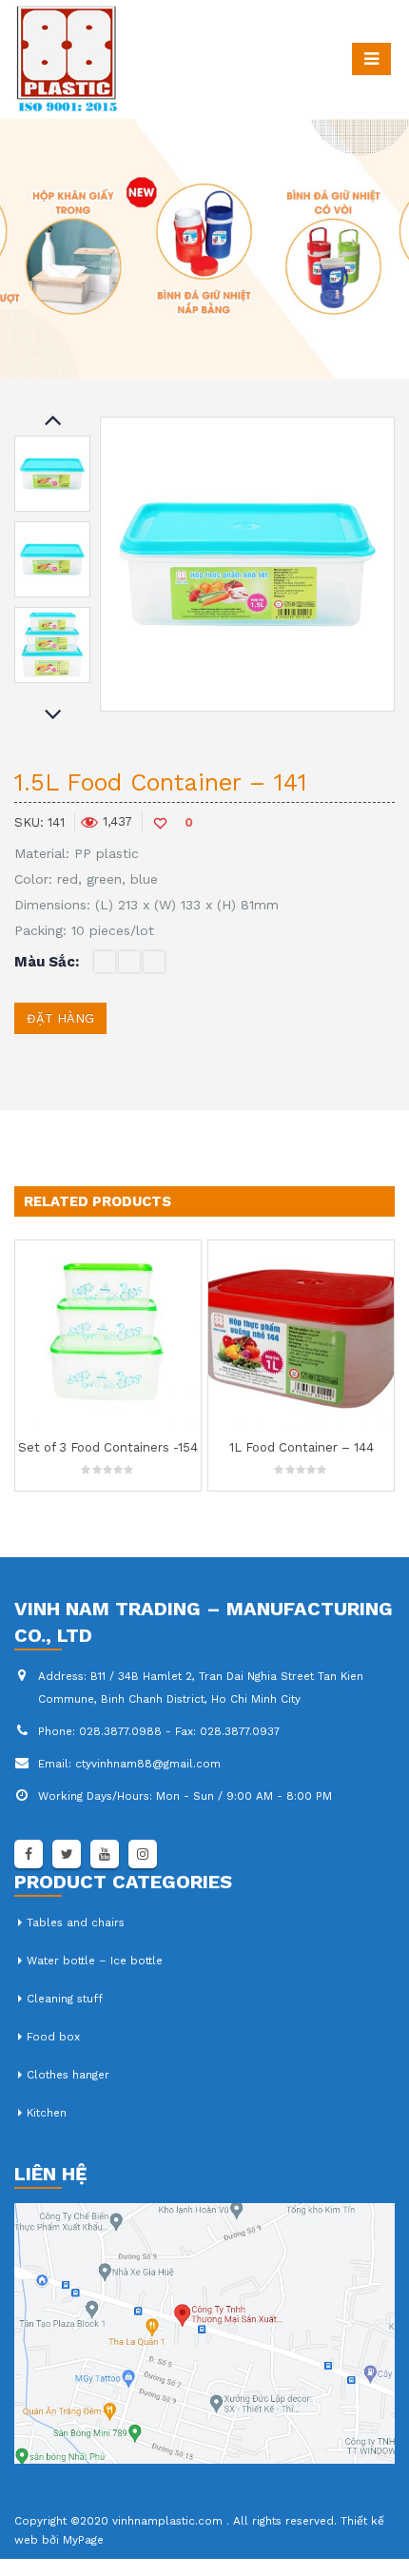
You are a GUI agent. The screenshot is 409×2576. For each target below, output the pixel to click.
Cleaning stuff (65, 1999)
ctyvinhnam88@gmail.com (148, 1764)
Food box (53, 2037)
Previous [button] (52, 421)
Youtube (105, 1854)
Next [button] (52, 716)
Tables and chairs (76, 1922)
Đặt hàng (60, 1018)
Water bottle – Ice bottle (95, 1961)
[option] (52, 474)
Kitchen (47, 2113)
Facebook (29, 1854)
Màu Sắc (45, 962)
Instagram (143, 1854)
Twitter (67, 1854)
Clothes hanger (68, 2075)
